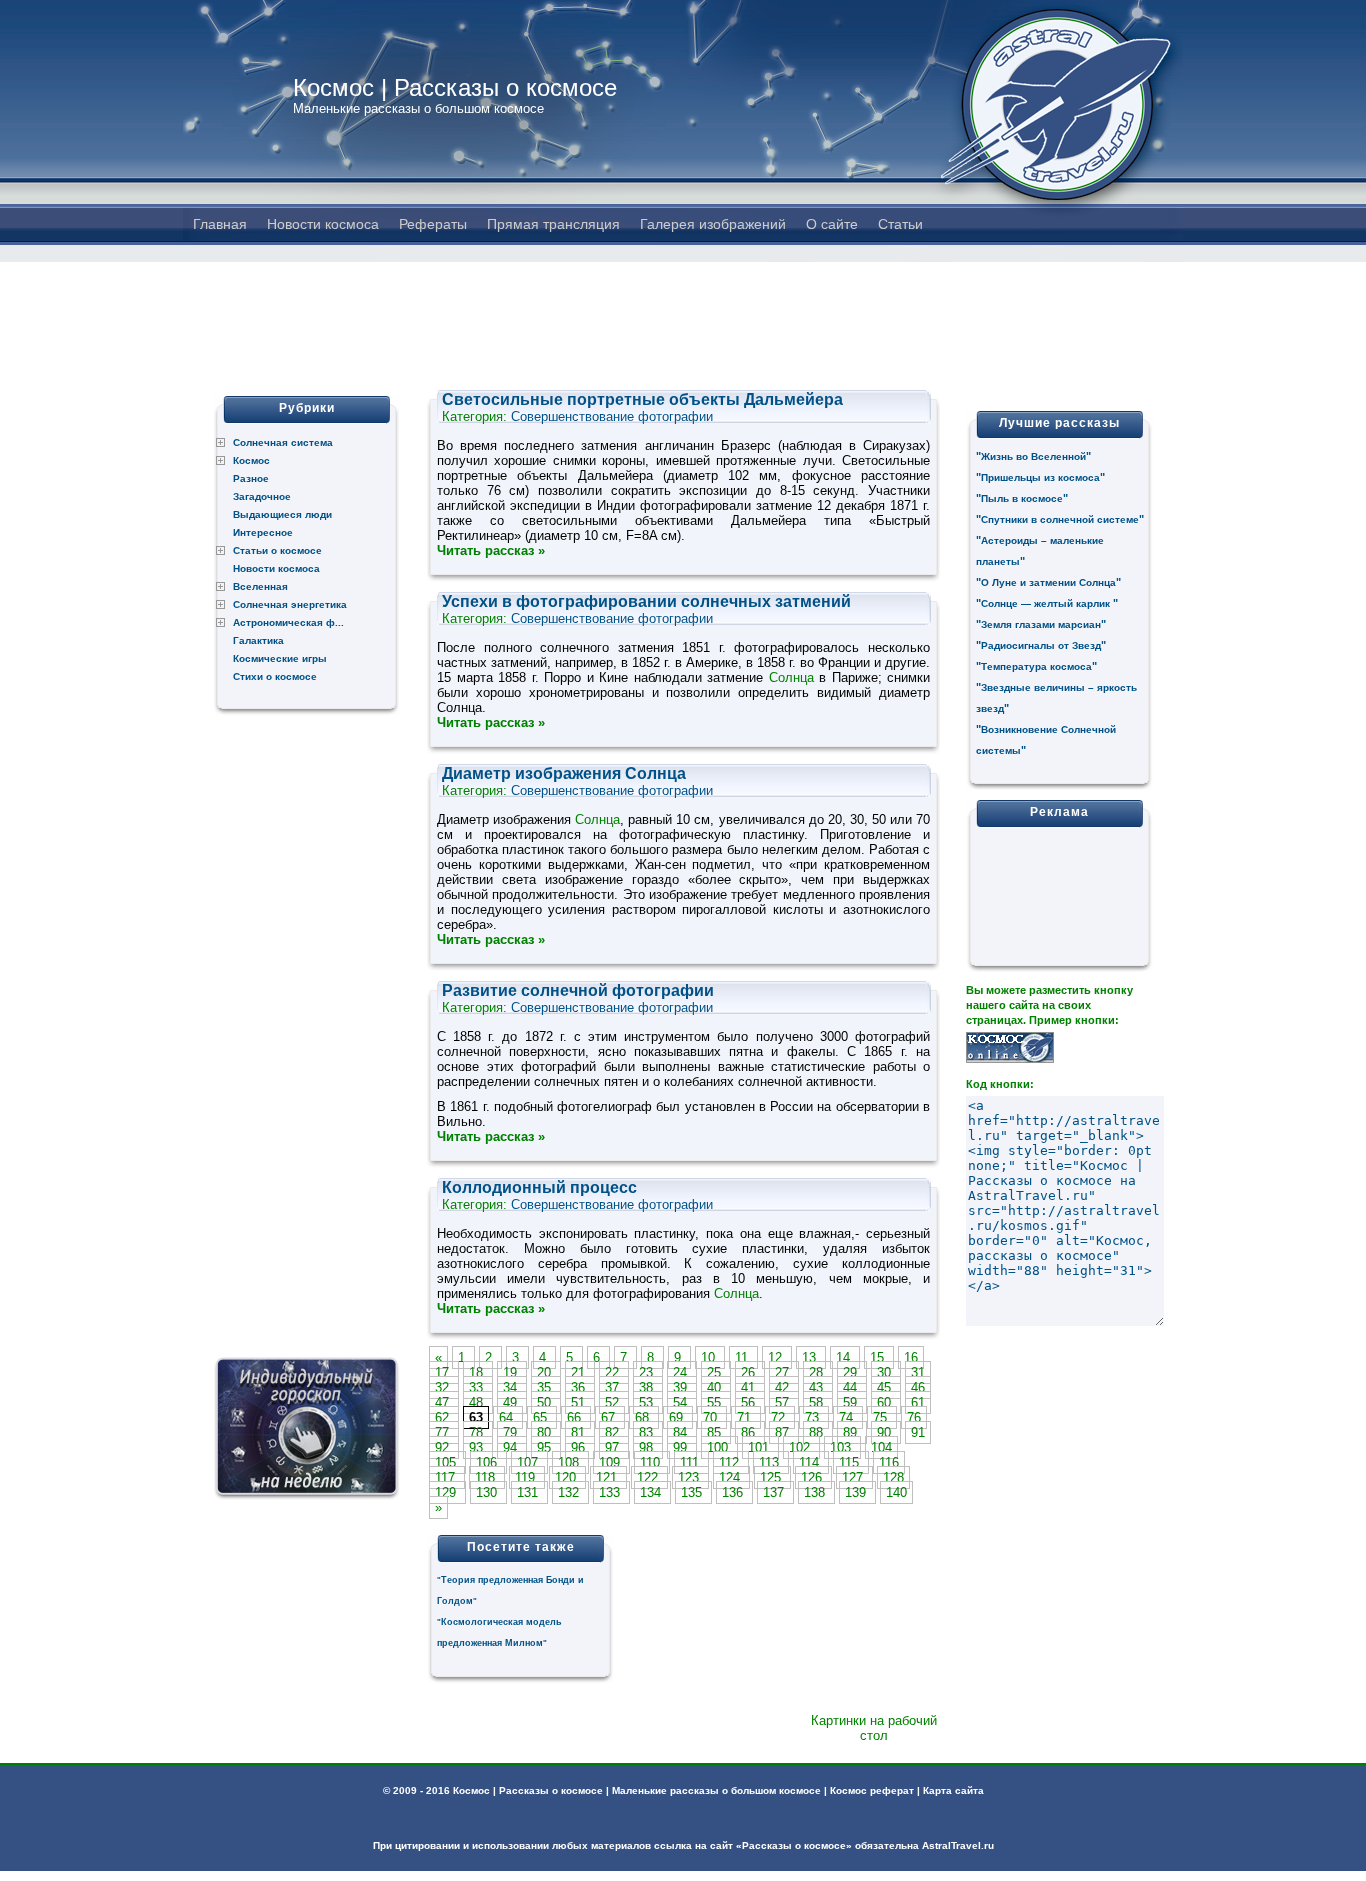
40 (716, 1387)
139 (857, 1492)
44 (852, 1387)
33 (478, 1387)
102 (801, 1447)
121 (608, 1477)
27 (784, 1372)
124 (731, 1477)
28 (818, 1372)
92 (444, 1447)
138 (816, 1492)
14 (845, 1357)
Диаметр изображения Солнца (564, 773)
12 (777, 1357)
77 (444, 1432)
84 (682, 1432)
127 (854, 1477)
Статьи (900, 224)
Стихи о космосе (275, 676)
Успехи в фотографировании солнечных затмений (646, 601)
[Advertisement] (683, 307)
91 (918, 1432)
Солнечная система (283, 442)
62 (444, 1417)
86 (750, 1432)
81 (580, 1432)
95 (546, 1447)
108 (570, 1462)
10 (710, 1357)
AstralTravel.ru (958, 1845)
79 (512, 1432)
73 (814, 1417)
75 (882, 1417)
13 (811, 1357)
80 (546, 1432)
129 (447, 1492)
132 (570, 1492)
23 (648, 1372)
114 (811, 1462)
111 (691, 1462)
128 (893, 1477)
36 (580, 1387)
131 (529, 1492)
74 (848, 1417)
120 (567, 1477)
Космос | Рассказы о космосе (455, 87)
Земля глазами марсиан (1041, 624)
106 (488, 1462)
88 (818, 1432)
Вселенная (260, 586)
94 (512, 1447)
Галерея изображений (713, 224)
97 (614, 1447)
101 (760, 1447)
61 (918, 1402)
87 (784, 1432)
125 (772, 1477)
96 (580, 1447)
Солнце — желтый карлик (1047, 603)
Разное (251, 478)
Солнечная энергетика (290, 604)
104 (881, 1447)
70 (712, 1417)
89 (852, 1432)
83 (648, 1432)
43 (818, 1387)
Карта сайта (953, 1790)
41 (750, 1387)
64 (508, 1417)
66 (576, 1417)
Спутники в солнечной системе (1060, 519)
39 (682, 1387)
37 (614, 1387)
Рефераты (433, 224)
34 (512, 1387)
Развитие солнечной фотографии (578, 990)
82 (614, 1432)
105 (447, 1462)
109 (611, 1462)
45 (886, 1387)
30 (886, 1372)
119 (527, 1477)
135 (693, 1492)
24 (682, 1372)
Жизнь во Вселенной (1033, 456)
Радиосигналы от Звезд (1041, 645)
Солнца (791, 677)
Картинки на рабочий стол (874, 1728)
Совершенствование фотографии (612, 416)
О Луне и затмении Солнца (1048, 582)
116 (889, 1462)
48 (478, 1402)
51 (580, 1402)
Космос (251, 460)
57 (784, 1402)
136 (734, 1492)
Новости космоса (323, 224)
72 (780, 1417)
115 (851, 1462)
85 (716, 1432)
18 (478, 1372)
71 (746, 1417)
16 (911, 1357)
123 (690, 1477)
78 (478, 1432)
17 (444, 1372)
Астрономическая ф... (288, 622)
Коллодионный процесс (539, 1187)
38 (648, 1387)
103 (842, 1447)
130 (488, 1492)
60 (886, 1402)
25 (716, 1372)
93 (478, 1447)
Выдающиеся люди (282, 514)
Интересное (263, 532)
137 (775, 1492)
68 (644, 1417)
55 (716, 1402)
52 (614, 1402)
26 (750, 1372)
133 (611, 1492)
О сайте (832, 224)
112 (731, 1462)
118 (487, 1477)
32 (444, 1387)
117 (447, 1477)
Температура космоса (1036, 666)
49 (512, 1402)
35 (546, 1387)
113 (771, 1462)
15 (879, 1357)
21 (580, 1372)
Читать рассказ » (491, 550)
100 (719, 1447)
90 (886, 1432)
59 (852, 1402)
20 (546, 1372)
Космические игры (280, 658)
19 (512, 1372)
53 (648, 1402)
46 (918, 1387)
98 (648, 1447)
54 (682, 1402)
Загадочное (262, 496)
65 (542, 1417)
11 (743, 1357)
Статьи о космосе (277, 550)
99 (682, 1447)
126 (813, 1477)
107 (529, 1462)
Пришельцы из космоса (1040, 477)
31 (918, 1372)
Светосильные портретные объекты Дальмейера (642, 399)
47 (444, 1402)
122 (649, 1477)
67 (610, 1417)
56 (750, 1402)
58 (818, 1402)
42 (784, 1387)
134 (652, 1492)
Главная (220, 224)
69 (678, 1417)
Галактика (258, 640)
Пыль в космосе (1022, 498)
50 (546, 1402)
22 (614, 1372)
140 (896, 1492)
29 (852, 1372)
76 (914, 1417)
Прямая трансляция (553, 224)
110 (652, 1462)
